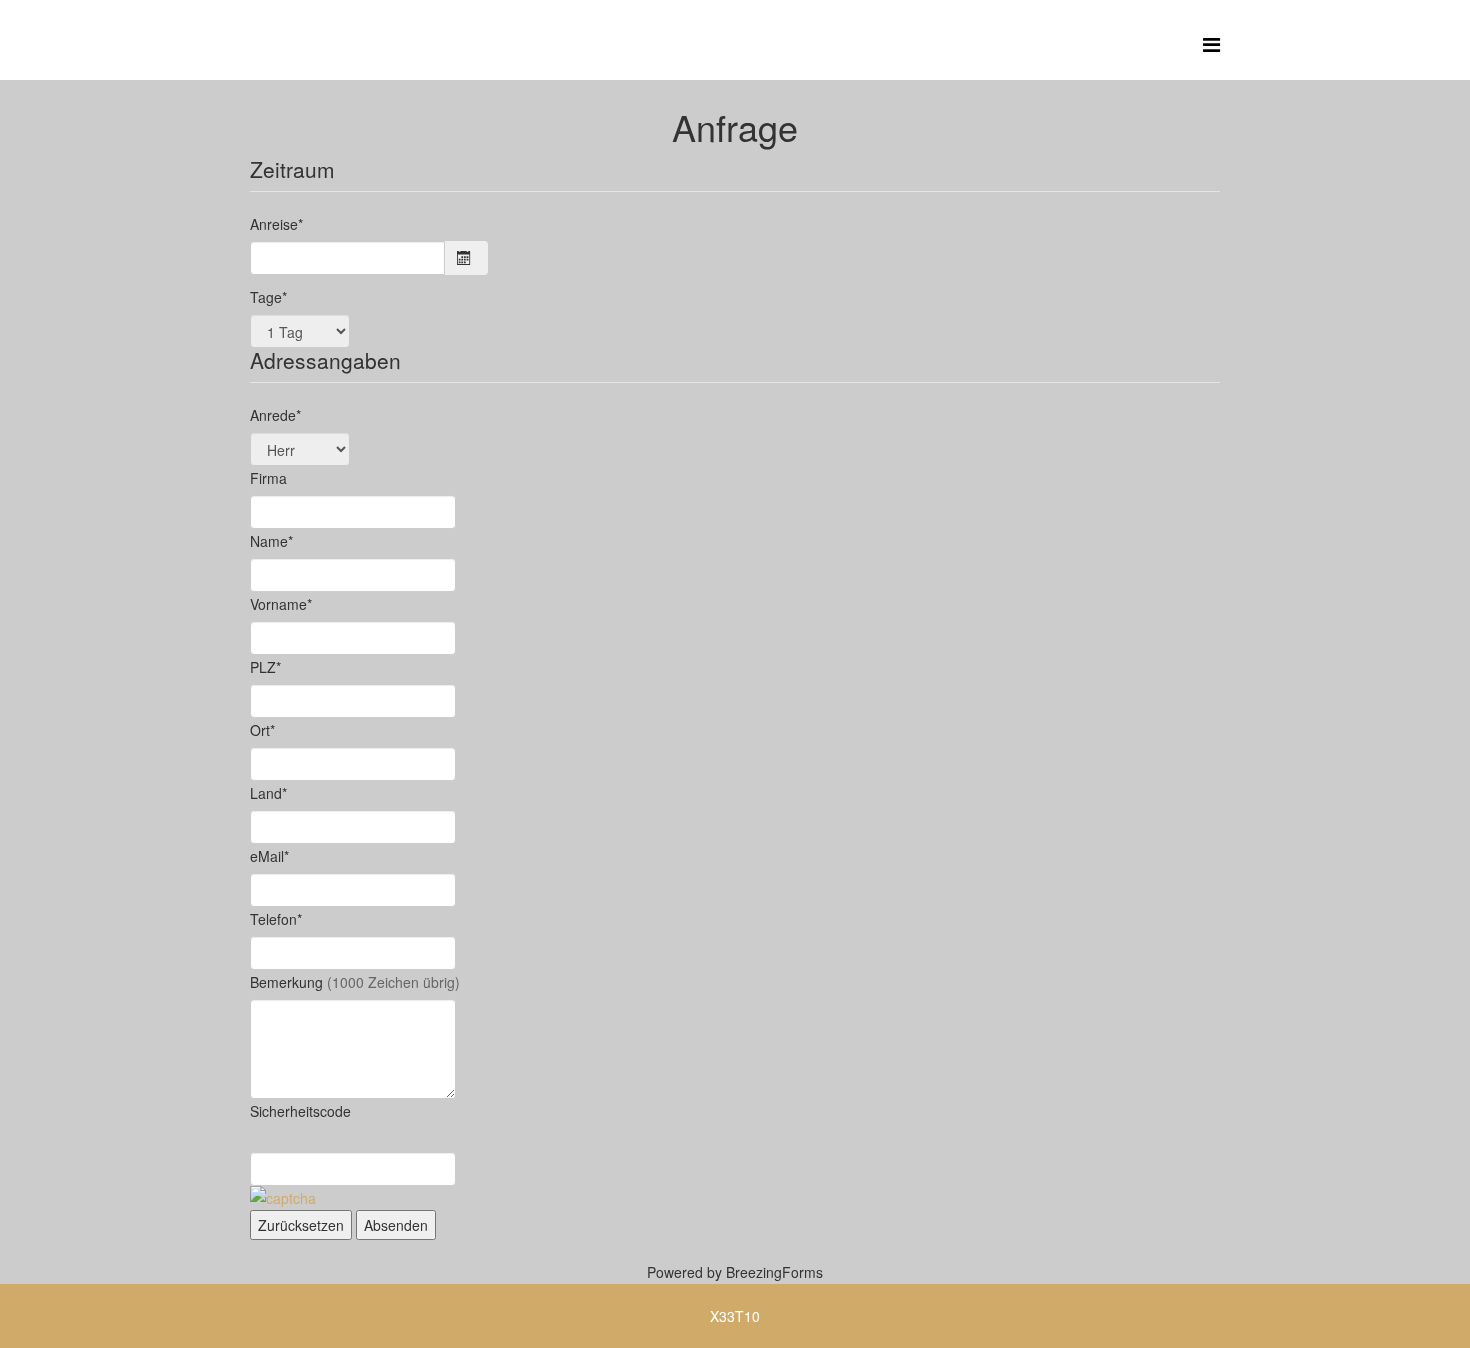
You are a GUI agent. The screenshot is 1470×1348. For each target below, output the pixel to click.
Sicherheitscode (300, 1111)
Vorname (281, 604)
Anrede (275, 415)
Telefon (276, 919)
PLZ (265, 667)
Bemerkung (355, 982)
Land (268, 793)
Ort (262, 730)
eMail (269, 856)
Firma (268, 478)
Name (271, 541)
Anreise (276, 224)
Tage (268, 297)
